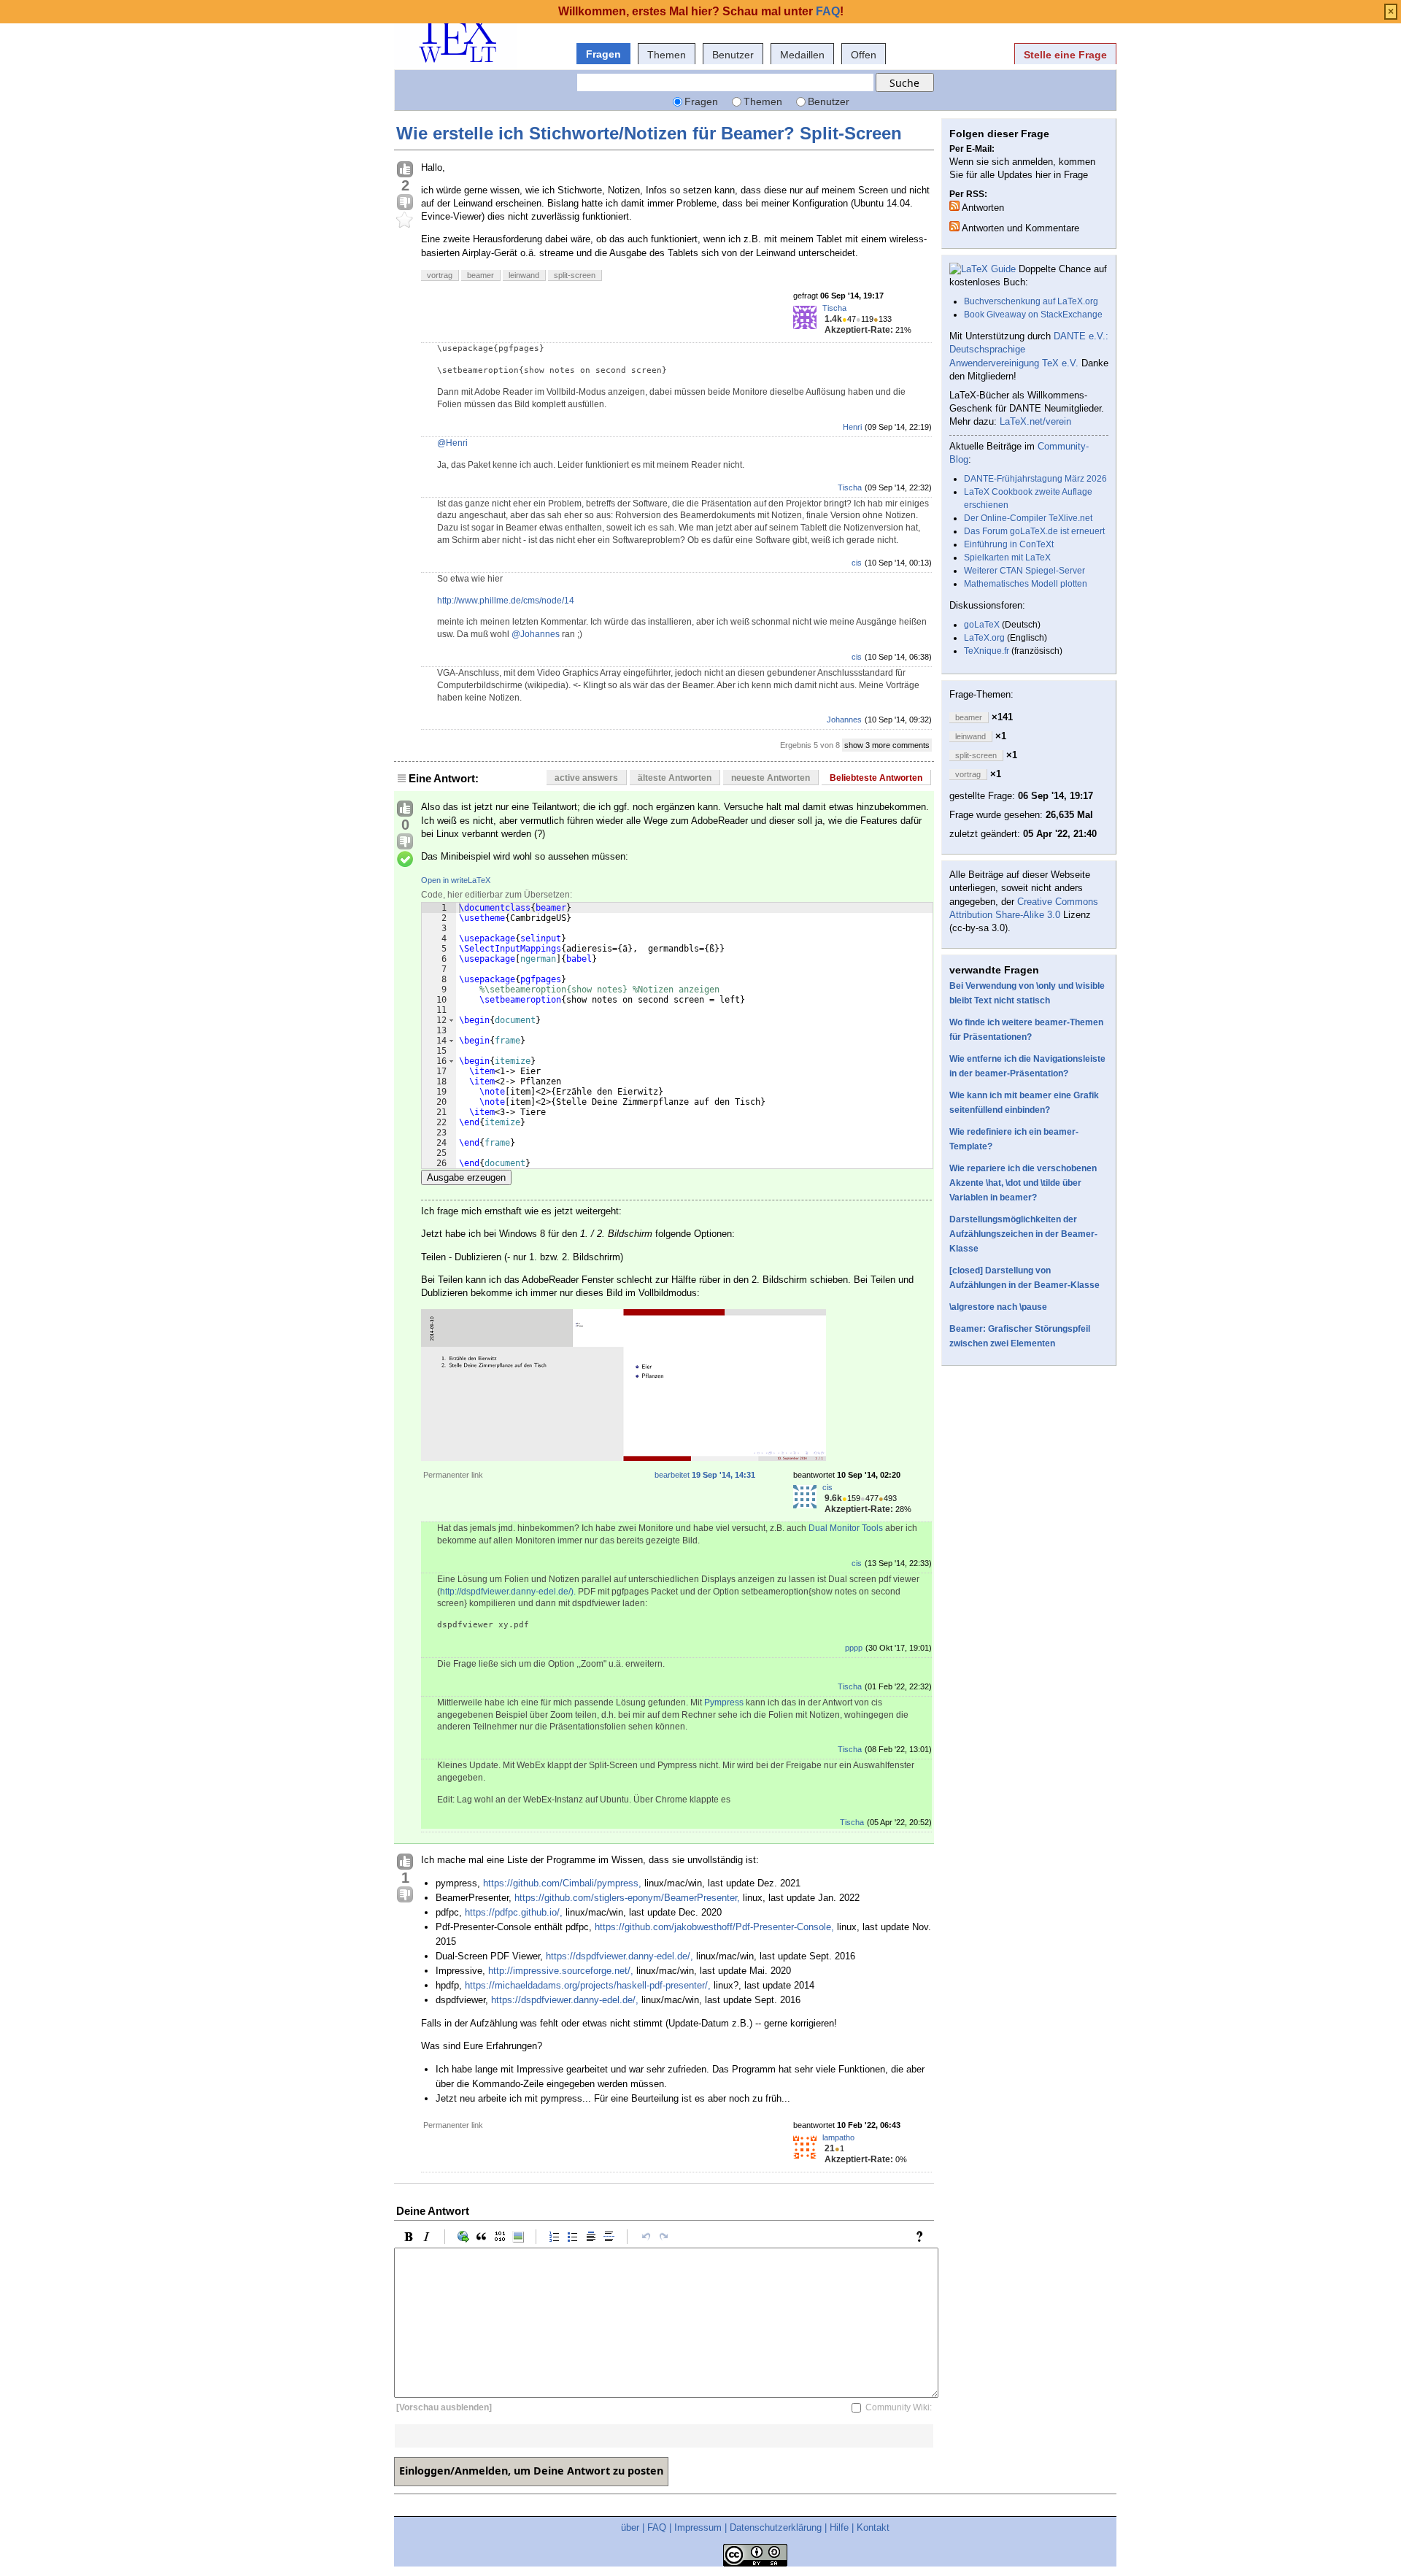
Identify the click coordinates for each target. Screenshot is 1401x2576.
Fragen (603, 54)
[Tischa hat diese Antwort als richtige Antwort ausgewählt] (405, 860)
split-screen (575, 275)
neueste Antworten (771, 778)
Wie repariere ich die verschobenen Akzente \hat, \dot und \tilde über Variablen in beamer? (1023, 1183)
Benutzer (733, 55)
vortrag (440, 275)
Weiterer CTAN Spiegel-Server (1024, 571)
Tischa (834, 308)
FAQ (657, 2527)
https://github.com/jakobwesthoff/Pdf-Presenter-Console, (714, 1927)
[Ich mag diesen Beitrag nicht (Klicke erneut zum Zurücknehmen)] (405, 203)
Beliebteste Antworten (876, 778)
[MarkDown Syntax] (923, 2237)
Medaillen (802, 55)
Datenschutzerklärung (776, 2527)
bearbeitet (705, 1475)
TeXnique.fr (987, 651)
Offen (864, 55)
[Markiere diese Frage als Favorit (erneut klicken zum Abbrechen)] (405, 220)
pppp (854, 1648)
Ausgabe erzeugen (466, 1177)
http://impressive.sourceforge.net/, (561, 1971)
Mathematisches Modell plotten (1026, 584)
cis (857, 563)
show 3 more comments (887, 745)
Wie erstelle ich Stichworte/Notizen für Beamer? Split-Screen (649, 133)
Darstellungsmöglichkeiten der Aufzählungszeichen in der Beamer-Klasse (1023, 1234)
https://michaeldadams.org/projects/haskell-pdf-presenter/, (588, 1985)
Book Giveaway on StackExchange (1033, 315)
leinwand (524, 275)
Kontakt (873, 2527)
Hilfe (839, 2527)
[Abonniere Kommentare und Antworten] (954, 226)
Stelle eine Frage (1065, 55)
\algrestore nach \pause (998, 1307)
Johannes (844, 720)
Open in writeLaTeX (456, 880)
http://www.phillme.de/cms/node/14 (506, 601)
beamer (480, 275)
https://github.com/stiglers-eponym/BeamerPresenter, (627, 1898)
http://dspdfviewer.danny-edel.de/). (508, 1592)
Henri (852, 427)
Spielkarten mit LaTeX (1007, 558)
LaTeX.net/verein (1035, 421)
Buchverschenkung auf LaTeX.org (1031, 301)
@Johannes (536, 634)
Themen (667, 55)
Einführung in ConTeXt (1009, 544)
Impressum (698, 2527)
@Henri (452, 443)
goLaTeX (982, 625)
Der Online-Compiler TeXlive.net (1028, 518)
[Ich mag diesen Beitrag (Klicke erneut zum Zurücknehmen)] (405, 170)
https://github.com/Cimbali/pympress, (562, 1883)
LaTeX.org (984, 638)
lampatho (838, 2137)
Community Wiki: (899, 2407)
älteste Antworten (675, 778)
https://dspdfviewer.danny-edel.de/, (620, 1956)
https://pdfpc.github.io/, (514, 1912)
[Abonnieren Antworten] (954, 206)
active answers (586, 778)
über (630, 2527)
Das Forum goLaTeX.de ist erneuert (1034, 531)
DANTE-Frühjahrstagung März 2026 (1035, 479)
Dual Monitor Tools (846, 1528)
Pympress (724, 1702)
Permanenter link (453, 1475)
